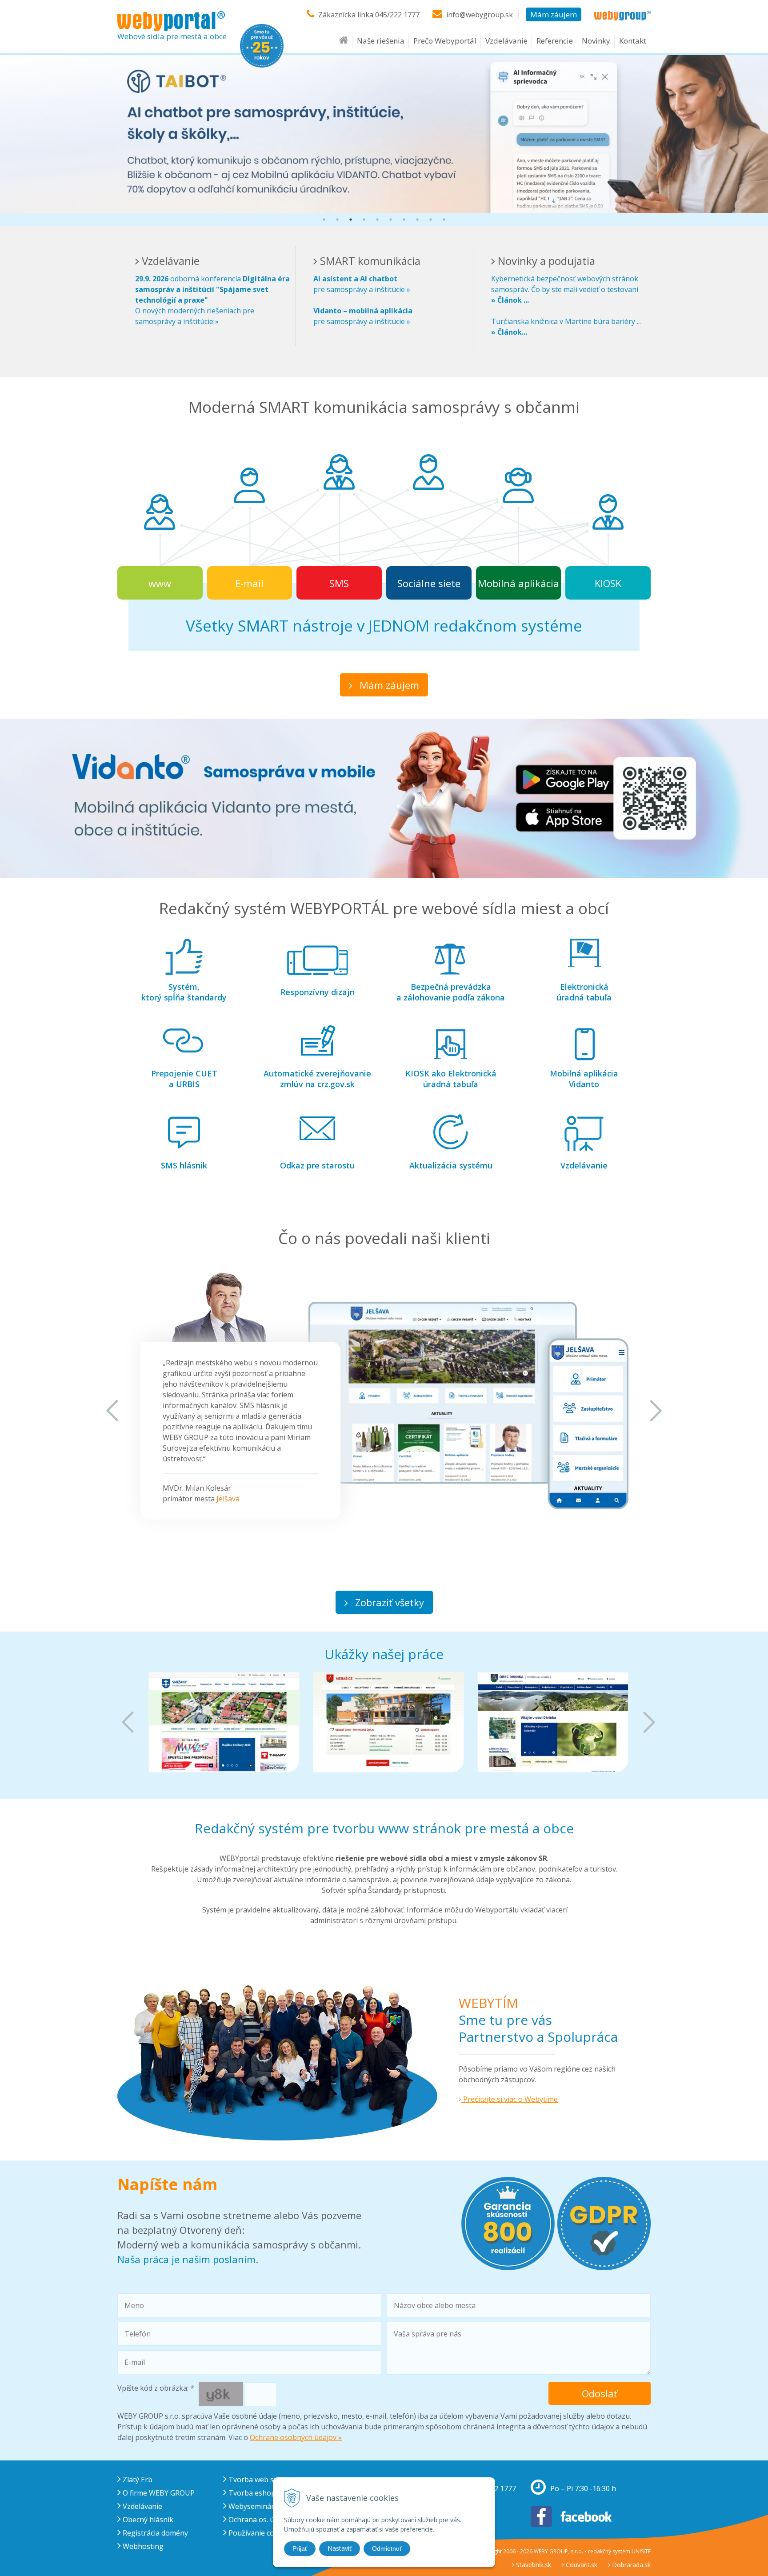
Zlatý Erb (137, 2480)
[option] (384, 133)
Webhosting (142, 2546)
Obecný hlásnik (147, 2520)
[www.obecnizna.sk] (388, 1722)
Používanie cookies (259, 2533)
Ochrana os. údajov (259, 2520)
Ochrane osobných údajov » (296, 2437)
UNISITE (641, 2551)
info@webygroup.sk (480, 15)
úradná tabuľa (584, 992)
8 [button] (417, 220)
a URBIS (184, 1079)
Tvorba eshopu (253, 2493)
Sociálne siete (429, 583)
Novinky (596, 41)
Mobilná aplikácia (518, 583)
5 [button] (377, 220)
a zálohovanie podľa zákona (451, 992)
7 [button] (404, 220)
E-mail (249, 583)
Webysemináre (252, 2506)
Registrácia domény (154, 2533)
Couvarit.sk (581, 2565)
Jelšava (228, 1499)
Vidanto (584, 1079)
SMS (339, 583)
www (160, 583)
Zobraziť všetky (388, 1602)
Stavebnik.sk (533, 2565)
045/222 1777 (397, 15)
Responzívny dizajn (318, 992)
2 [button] (337, 220)
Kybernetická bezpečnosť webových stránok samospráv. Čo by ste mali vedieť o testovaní (565, 289)
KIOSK (608, 583)
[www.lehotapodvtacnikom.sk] (224, 1722)
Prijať (300, 2548)
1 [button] (324, 220)
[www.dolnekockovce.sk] (553, 1722)
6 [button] (391, 220)
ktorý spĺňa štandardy (184, 992)
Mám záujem (554, 14)
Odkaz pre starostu (317, 1165)
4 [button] (364, 220)
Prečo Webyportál (445, 41)
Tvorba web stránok (262, 2480)
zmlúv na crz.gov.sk (317, 1079)
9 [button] (431, 220)
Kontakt (633, 41)
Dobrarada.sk (630, 2565)
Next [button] (656, 1411)
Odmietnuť (387, 2548)
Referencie (555, 41)
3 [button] (351, 220)
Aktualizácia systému (451, 1165)
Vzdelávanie (506, 41)
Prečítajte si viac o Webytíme (510, 2099)
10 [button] (444, 220)
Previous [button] (112, 1411)
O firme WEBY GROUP (158, 2493)
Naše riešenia (381, 41)
